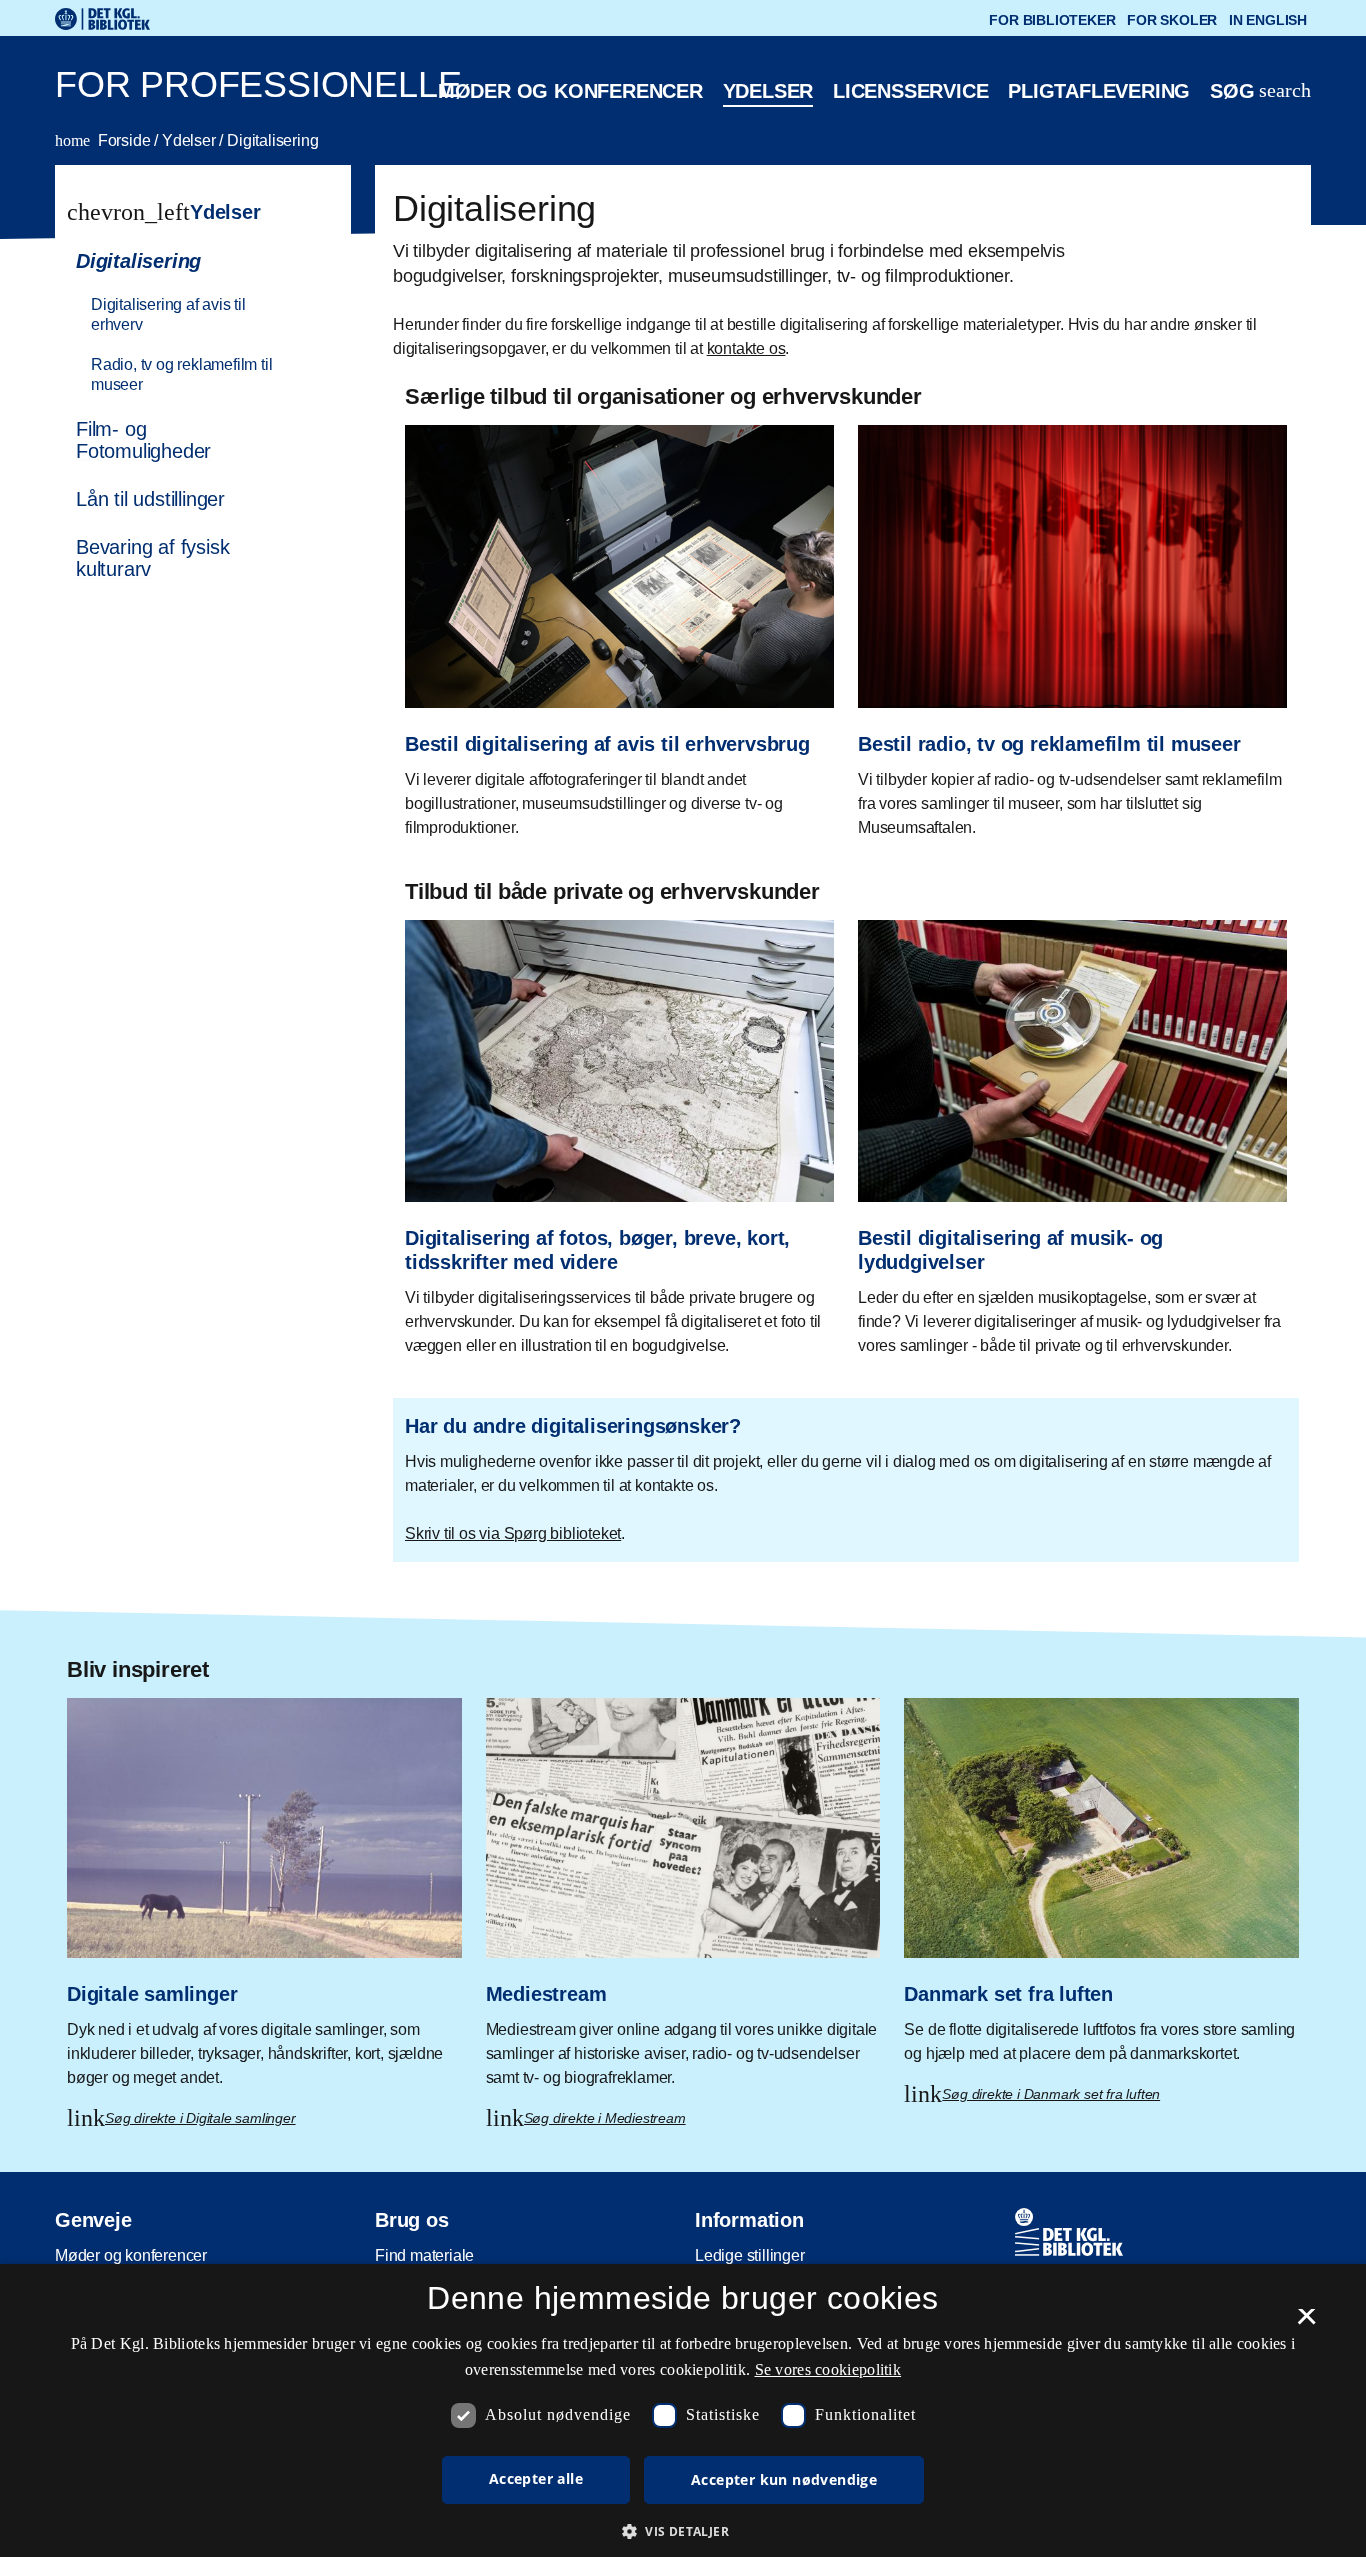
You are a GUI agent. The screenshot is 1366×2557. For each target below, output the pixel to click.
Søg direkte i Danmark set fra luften (1051, 2094)
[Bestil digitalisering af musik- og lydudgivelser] (1072, 1131)
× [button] (1306, 2323)
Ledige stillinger (750, 2255)
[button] (683, 2531)
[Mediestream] (683, 1898)
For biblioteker (1052, 20)
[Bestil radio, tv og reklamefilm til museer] (1072, 624)
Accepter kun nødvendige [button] (784, 2479)
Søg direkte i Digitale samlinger (200, 2118)
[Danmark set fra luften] (1101, 1886)
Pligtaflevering (1099, 91)
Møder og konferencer (570, 91)
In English (1268, 20)
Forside (104, 140)
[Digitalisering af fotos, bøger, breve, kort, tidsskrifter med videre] (619, 1131)
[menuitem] (194, 321)
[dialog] (683, 2410)
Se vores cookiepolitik (828, 2369)
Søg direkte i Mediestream (605, 2118)
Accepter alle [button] (536, 2478)
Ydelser (768, 91)
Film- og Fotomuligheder (143, 440)
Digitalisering (272, 140)
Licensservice (910, 91)
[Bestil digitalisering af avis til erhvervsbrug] (619, 624)
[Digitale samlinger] (264, 1898)
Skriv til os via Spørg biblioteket (513, 1533)
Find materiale (424, 2255)
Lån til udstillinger (150, 499)
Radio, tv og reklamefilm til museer (181, 374)
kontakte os (746, 348)
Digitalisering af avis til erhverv (168, 314)
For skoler (1172, 20)
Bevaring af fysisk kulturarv (152, 558)
